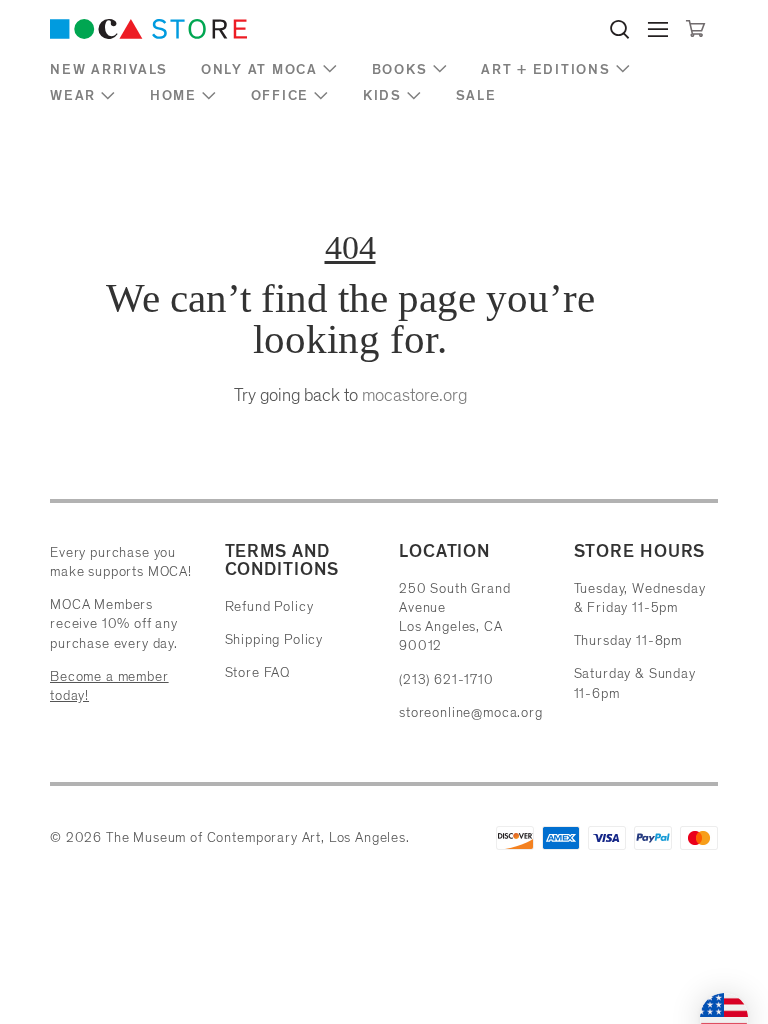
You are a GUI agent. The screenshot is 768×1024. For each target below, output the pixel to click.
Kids (382, 95)
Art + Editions (546, 69)
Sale (476, 95)
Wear (73, 95)
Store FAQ (258, 672)
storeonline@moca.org (471, 712)
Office (280, 95)
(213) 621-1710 (446, 679)
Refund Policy (269, 606)
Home (173, 95)
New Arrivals (109, 69)
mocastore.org (414, 395)
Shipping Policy (274, 639)
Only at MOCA (259, 69)
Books (400, 69)
